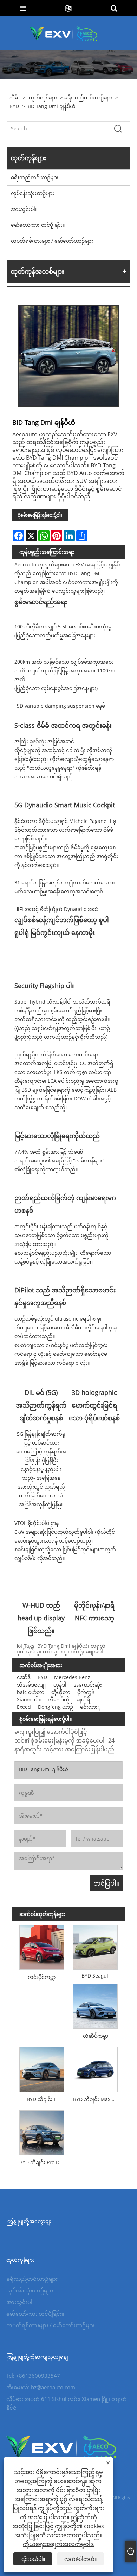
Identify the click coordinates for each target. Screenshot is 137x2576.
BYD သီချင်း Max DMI (97, 2099)
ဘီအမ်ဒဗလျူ (32, 1685)
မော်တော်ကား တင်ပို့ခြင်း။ (38, 225)
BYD (14, 106)
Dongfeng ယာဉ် (56, 1707)
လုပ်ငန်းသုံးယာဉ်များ (32, 193)
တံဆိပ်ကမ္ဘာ (96, 2036)
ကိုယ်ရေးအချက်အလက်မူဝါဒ (58, 2544)
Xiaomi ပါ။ (29, 1699)
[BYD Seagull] (95, 1946)
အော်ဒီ (24, 1677)
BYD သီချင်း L (42, 2099)
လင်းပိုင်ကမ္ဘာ (42, 1977)
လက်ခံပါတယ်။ (80, 2559)
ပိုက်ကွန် (86, 1692)
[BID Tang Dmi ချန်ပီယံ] (68, 356)
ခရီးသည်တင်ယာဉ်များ (88, 97)
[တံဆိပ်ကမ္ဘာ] (95, 2005)
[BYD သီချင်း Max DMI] (95, 2068)
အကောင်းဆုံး (88, 1685)
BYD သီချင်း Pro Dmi (42, 2162)
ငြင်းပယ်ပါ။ (33, 2559)
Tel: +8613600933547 (33, 2376)
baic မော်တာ (31, 1692)
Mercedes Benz (72, 1677)
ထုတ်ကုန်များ (43, 97)
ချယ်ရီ (83, 1699)
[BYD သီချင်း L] (42, 2068)
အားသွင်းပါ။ (24, 209)
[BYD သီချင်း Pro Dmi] (42, 2131)
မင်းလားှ (90, 1707)
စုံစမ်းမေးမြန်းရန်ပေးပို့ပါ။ (40, 515)
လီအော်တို (59, 1699)
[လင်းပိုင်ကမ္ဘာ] (42, 1946)
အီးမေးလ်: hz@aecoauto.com (41, 2387)
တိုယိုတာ (61, 1692)
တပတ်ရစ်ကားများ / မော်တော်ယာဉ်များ (52, 241)
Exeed (24, 1707)
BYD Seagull (96, 1976)
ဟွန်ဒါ (60, 1685)
